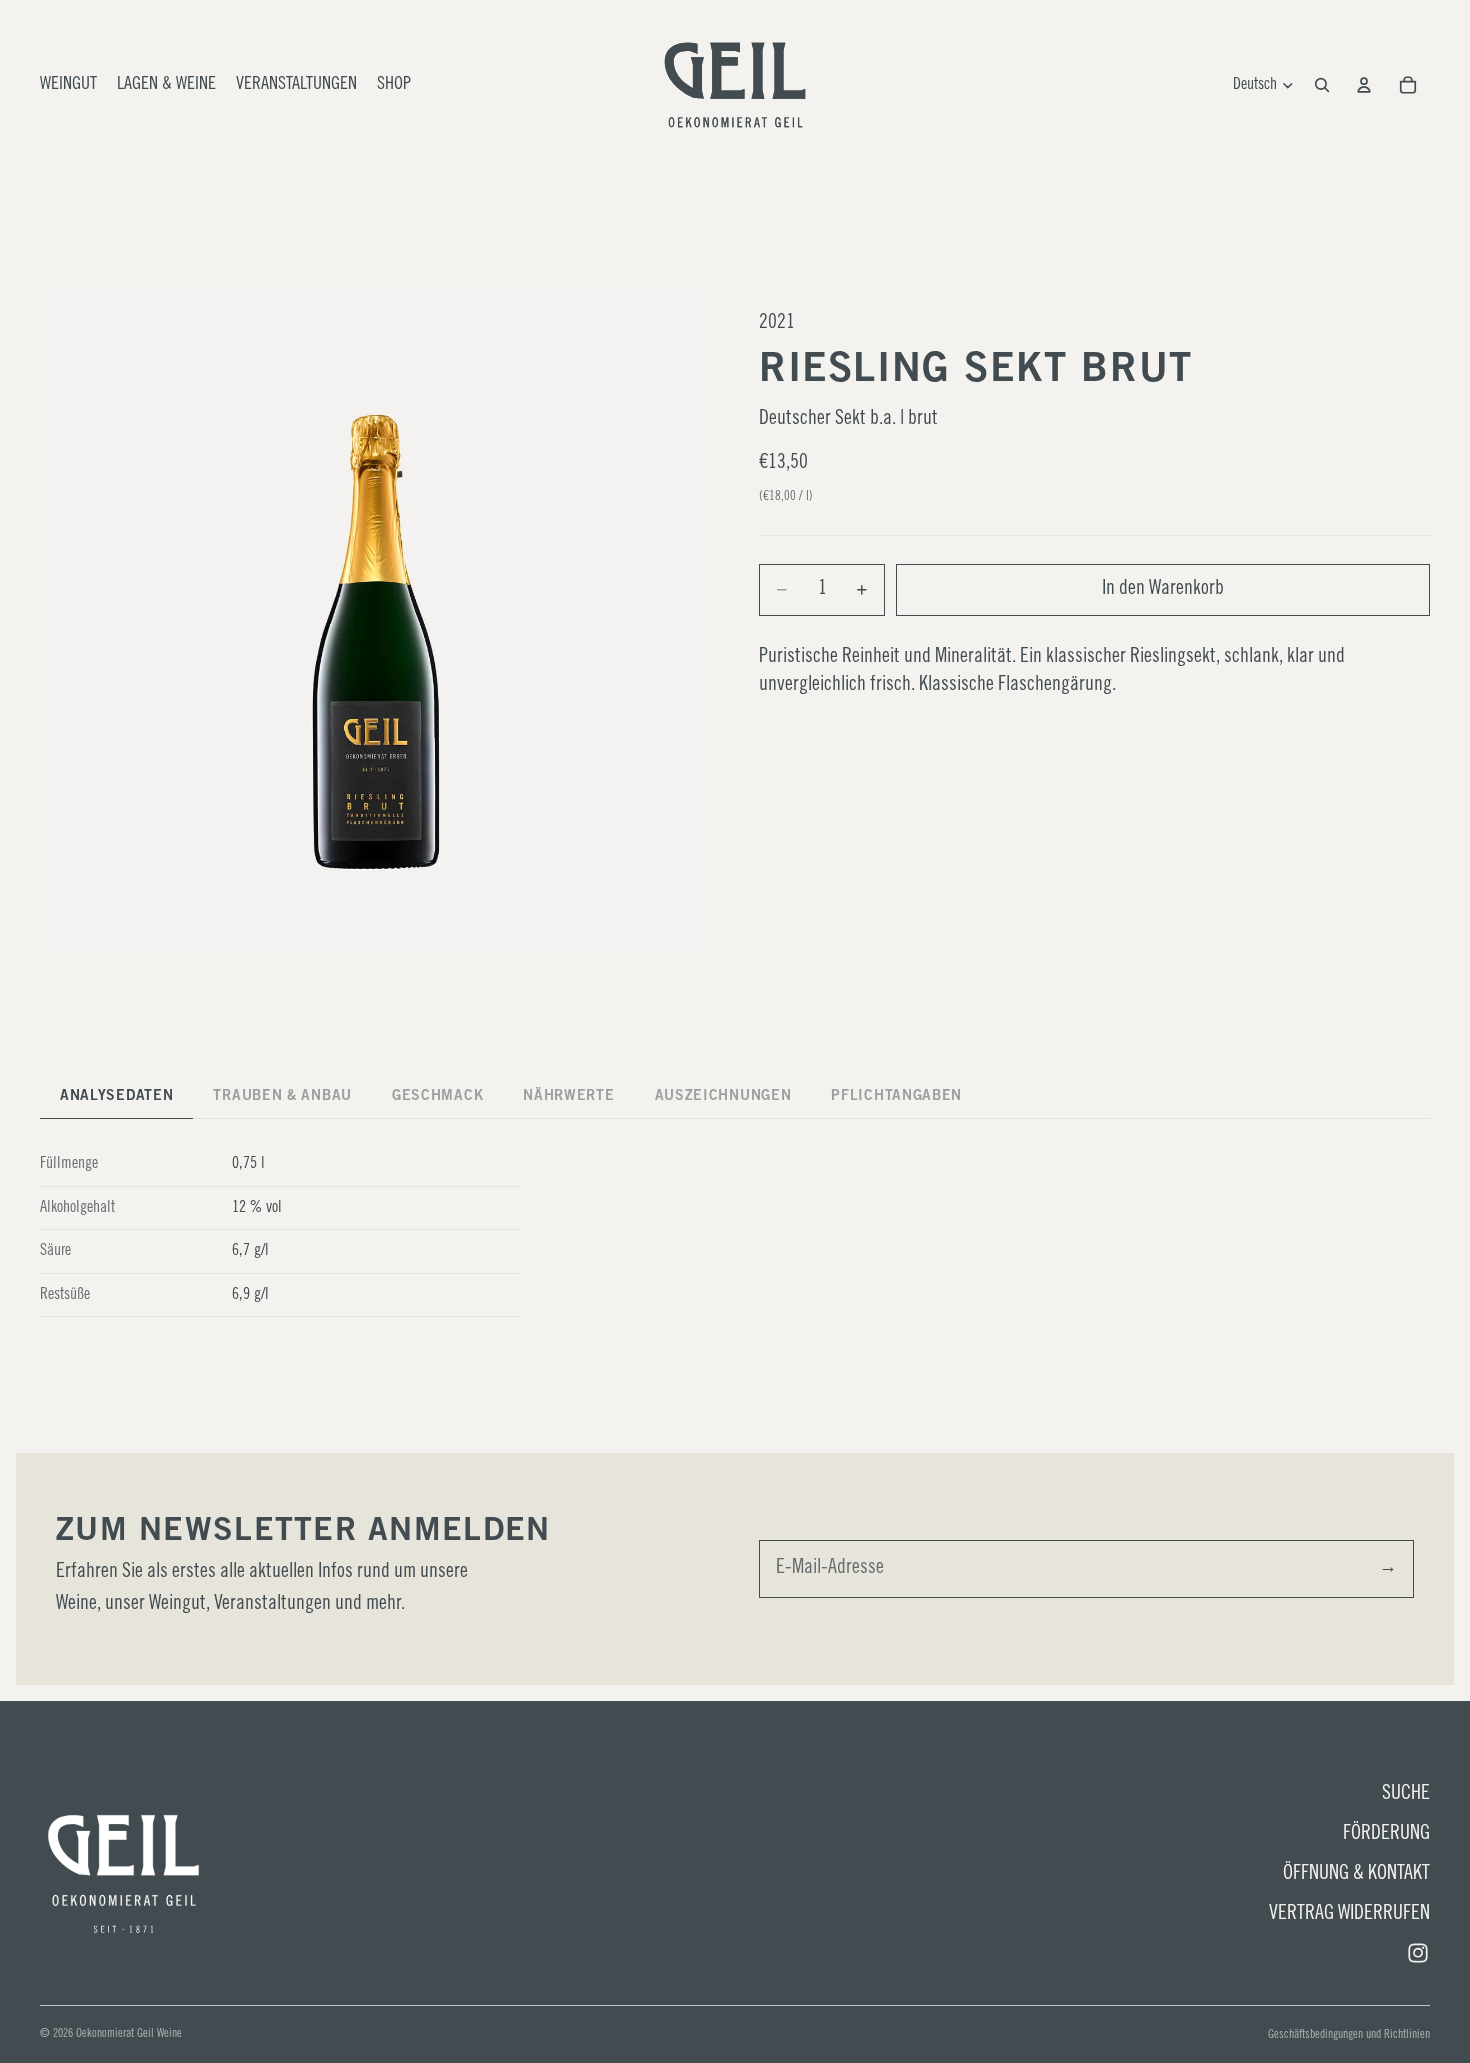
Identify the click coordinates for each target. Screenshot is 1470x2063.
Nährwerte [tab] (568, 1097)
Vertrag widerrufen (1349, 1915)
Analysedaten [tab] (116, 1097)
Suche (1406, 1795)
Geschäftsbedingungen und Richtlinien (1349, 2035)
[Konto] (1364, 85)
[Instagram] (1418, 1953)
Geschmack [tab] (437, 1097)
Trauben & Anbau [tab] (282, 1097)
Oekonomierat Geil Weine (129, 2034)
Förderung (1386, 1835)
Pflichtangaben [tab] (896, 1097)
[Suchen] (1322, 85)
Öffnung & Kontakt (1356, 1875)
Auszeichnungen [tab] (723, 1097)
